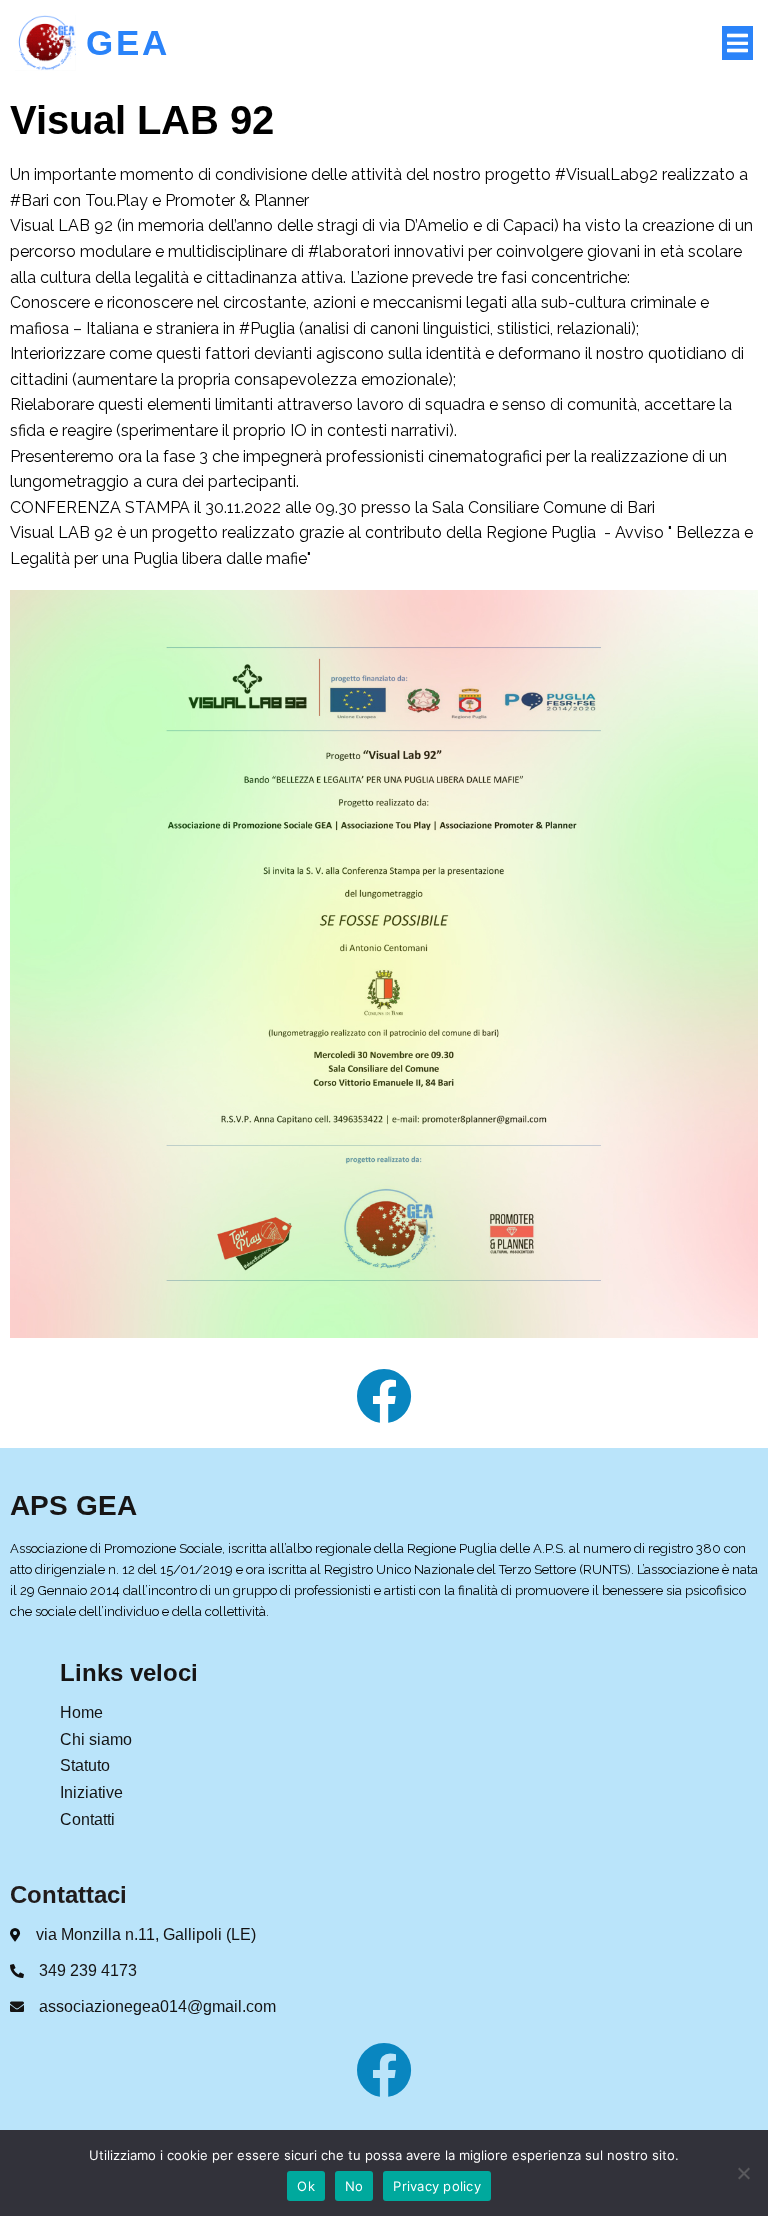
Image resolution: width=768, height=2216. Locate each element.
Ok (306, 2186)
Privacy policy (437, 2186)
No (354, 2186)
